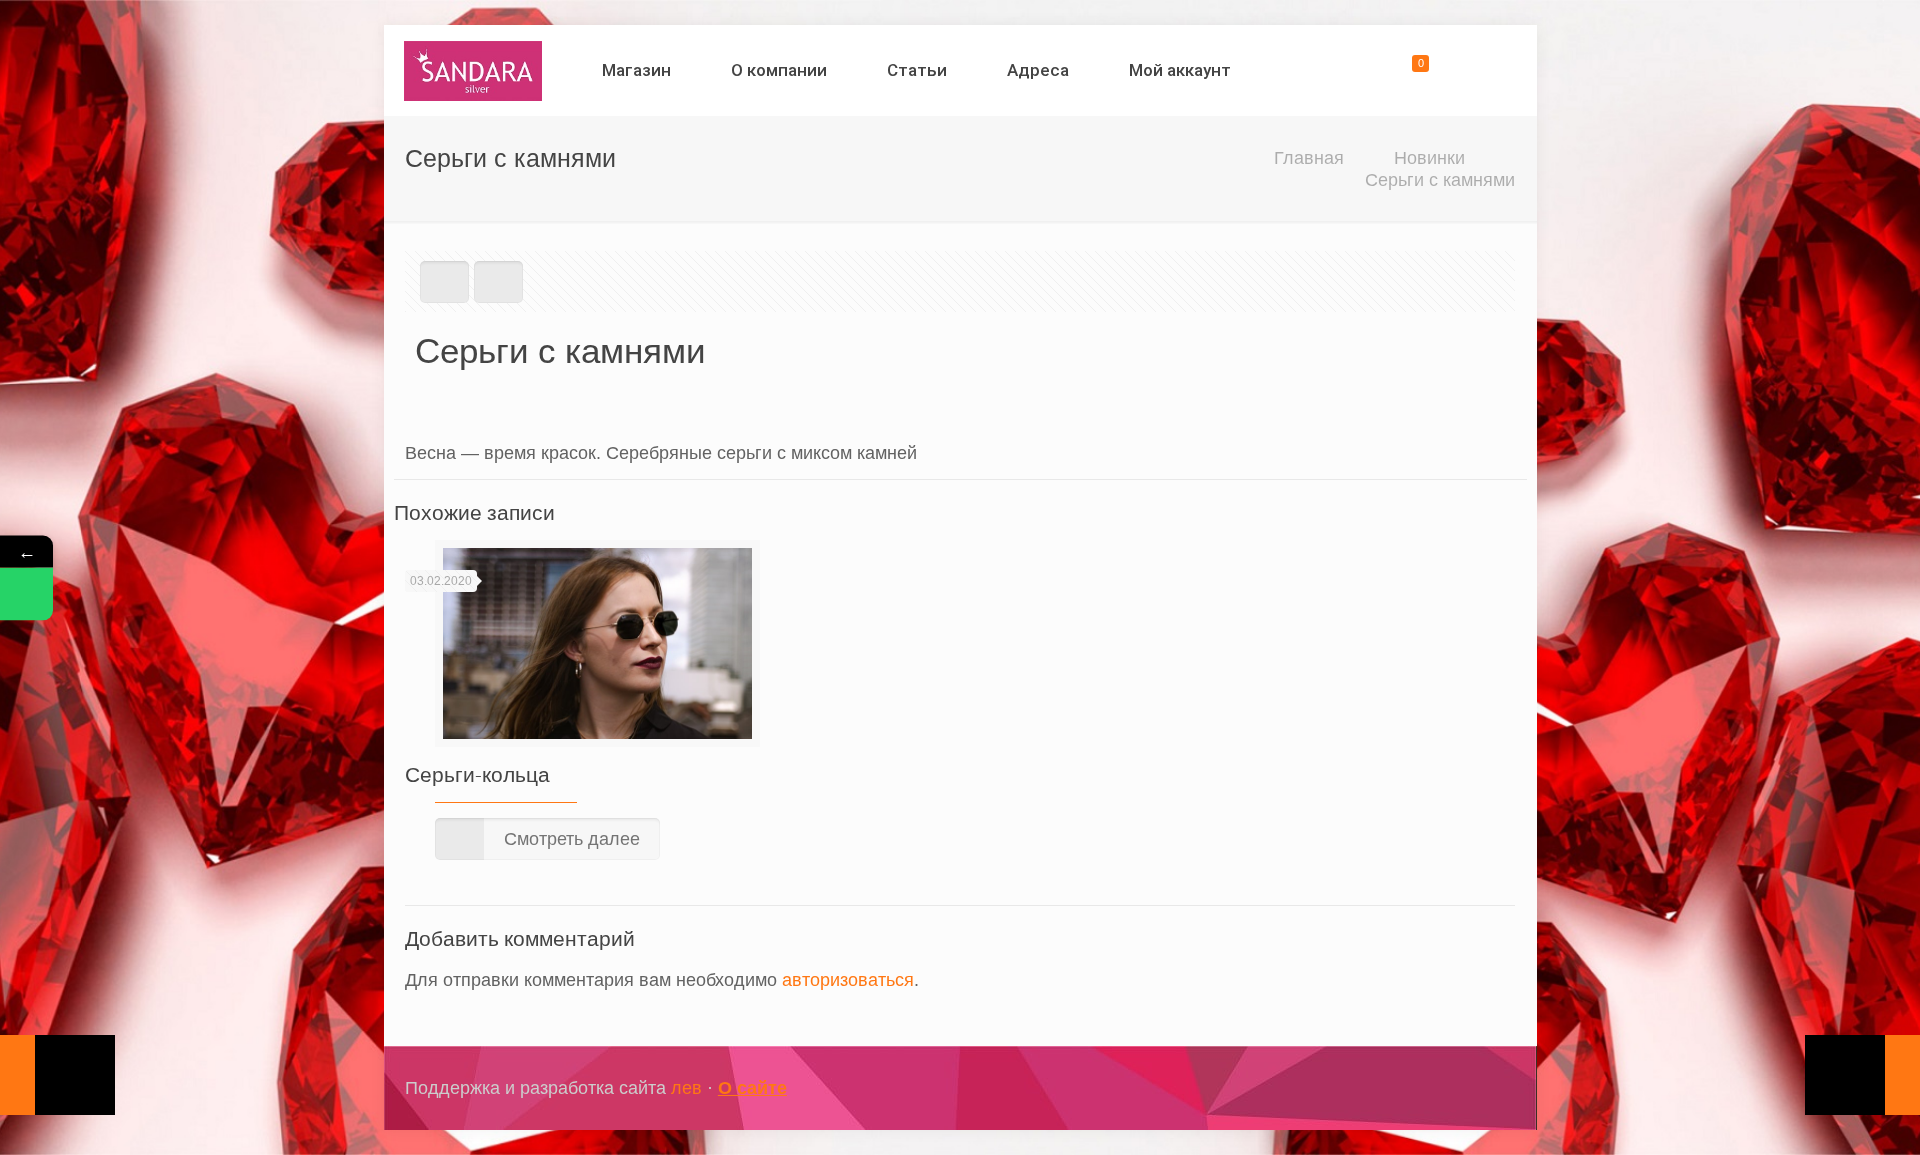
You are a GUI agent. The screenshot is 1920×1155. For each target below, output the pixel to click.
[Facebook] (1403, 1088)
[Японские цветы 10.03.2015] (1862, 1075)
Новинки (1429, 158)
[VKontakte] (1457, 1088)
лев (686, 1088)
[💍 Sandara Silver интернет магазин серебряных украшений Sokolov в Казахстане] (473, 70)
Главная (1309, 158)
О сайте (752, 1088)
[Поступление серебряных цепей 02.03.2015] (57, 1075)
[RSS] (1484, 1088)
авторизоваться (848, 980)
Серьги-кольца (477, 774)
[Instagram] (1430, 1088)
